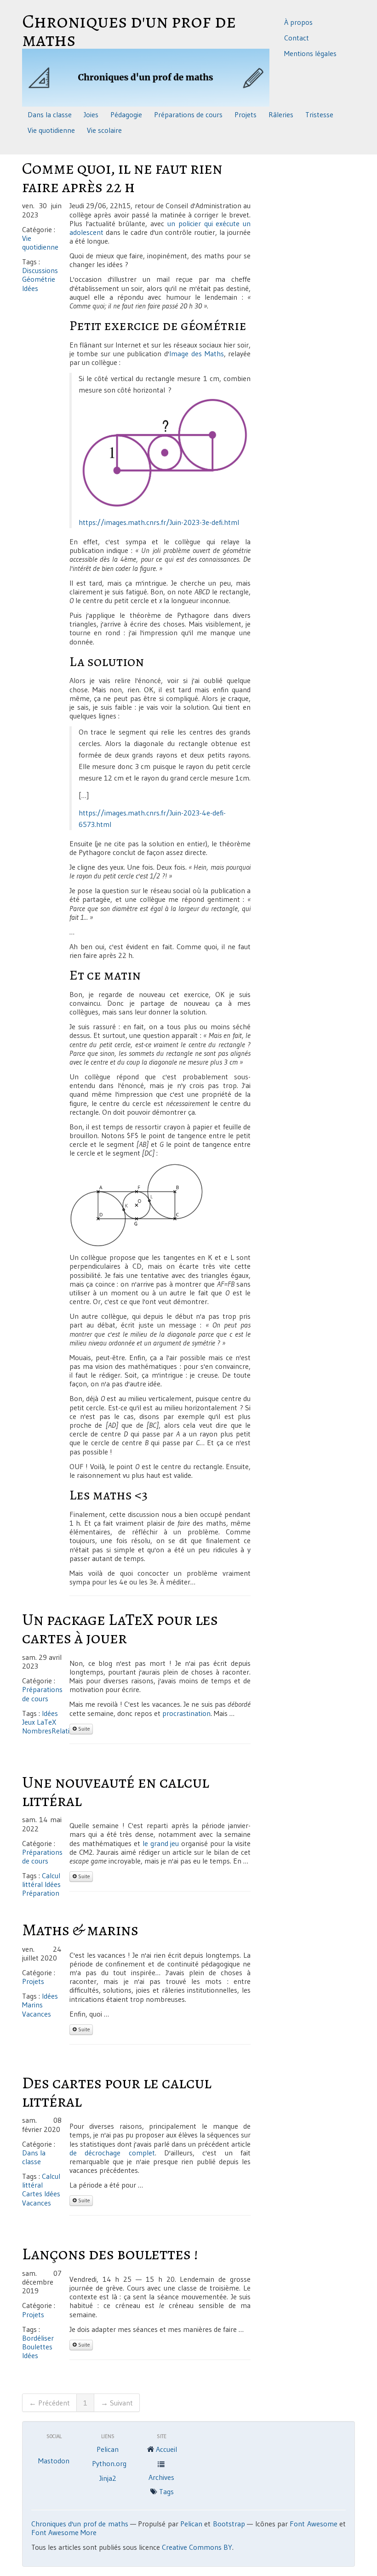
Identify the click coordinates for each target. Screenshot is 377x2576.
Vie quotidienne (51, 130)
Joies (91, 114)
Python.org (109, 2463)
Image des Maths (196, 353)
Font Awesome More (64, 2532)
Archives (161, 2477)
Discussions (40, 270)
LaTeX (46, 1722)
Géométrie (39, 279)
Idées (30, 288)
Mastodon (54, 2461)
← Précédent (49, 2403)
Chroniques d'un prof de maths (129, 32)
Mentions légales (310, 53)
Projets (246, 114)
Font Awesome (313, 2524)
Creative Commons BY (197, 2547)
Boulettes (37, 2347)
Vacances (37, 2014)
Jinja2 (108, 2478)
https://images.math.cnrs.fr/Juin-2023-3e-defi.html (159, 522)
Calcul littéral (41, 1880)
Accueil (166, 2449)
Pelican (108, 2449)
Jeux (29, 1722)
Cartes (32, 2194)
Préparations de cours (188, 114)
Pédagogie (126, 114)
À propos (298, 22)
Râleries (281, 114)
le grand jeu (161, 1843)
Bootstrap (229, 2524)
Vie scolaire (104, 130)
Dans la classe (50, 114)
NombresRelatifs (49, 1731)
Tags (166, 2491)
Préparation (41, 1893)
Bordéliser (38, 2338)
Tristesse (319, 114)
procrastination (186, 1713)
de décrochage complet (112, 2153)
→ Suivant (117, 2403)
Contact (297, 38)
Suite (83, 1729)
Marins (32, 2005)
